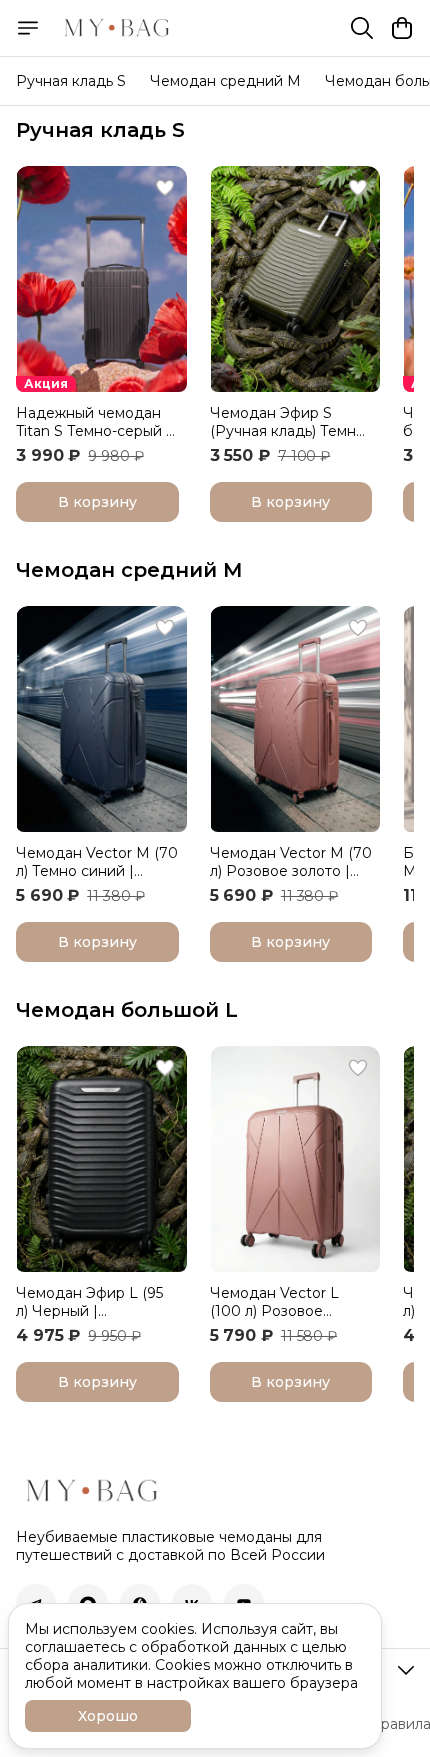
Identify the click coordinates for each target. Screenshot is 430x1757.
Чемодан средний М (129, 570)
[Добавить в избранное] (165, 188)
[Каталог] (28, 28)
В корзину (97, 502)
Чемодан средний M (225, 81)
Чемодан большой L (127, 1010)
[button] (101, 279)
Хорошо (108, 1716)
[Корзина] (402, 28)
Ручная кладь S (71, 81)
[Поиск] (362, 28)
